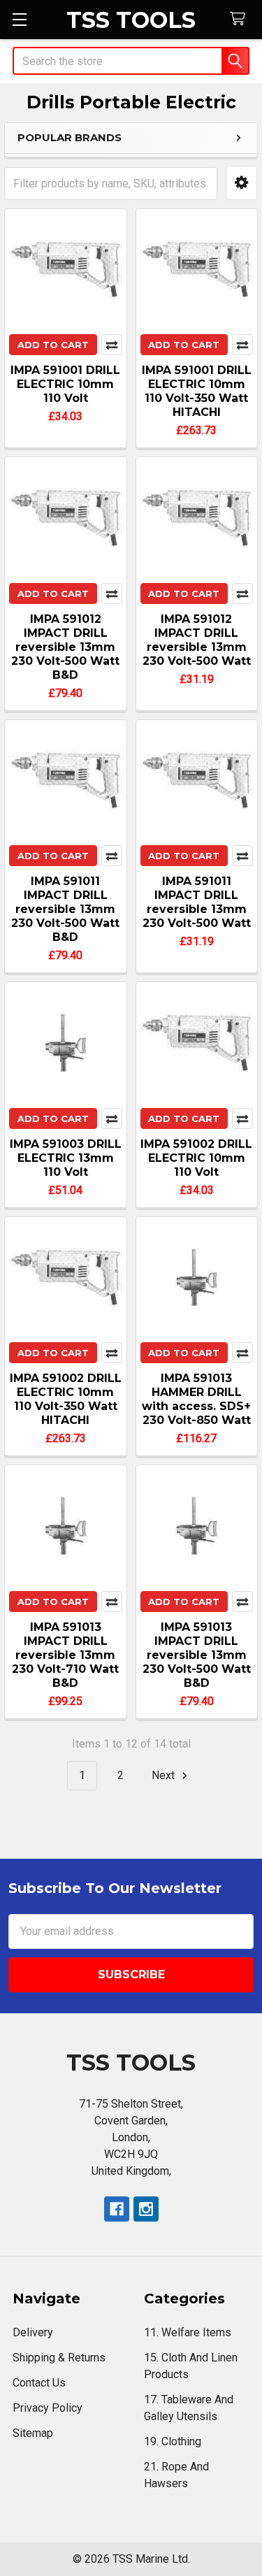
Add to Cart (53, 345)
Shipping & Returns (59, 2358)
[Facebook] (117, 2209)
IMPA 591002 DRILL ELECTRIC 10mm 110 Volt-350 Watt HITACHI (66, 1399)
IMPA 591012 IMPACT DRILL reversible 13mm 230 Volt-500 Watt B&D (65, 647)
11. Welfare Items (188, 2332)
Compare (112, 345)
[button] (241, 183)
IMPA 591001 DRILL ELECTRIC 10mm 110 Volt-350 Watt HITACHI (197, 391)
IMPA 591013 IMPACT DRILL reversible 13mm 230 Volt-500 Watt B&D (197, 1655)
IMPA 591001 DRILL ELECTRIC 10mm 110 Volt (65, 384)
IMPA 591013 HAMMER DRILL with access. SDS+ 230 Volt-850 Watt (196, 1399)
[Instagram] (146, 2209)
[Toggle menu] (19, 19)
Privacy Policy (48, 2408)
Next (165, 1775)
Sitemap (33, 2433)
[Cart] (241, 19)
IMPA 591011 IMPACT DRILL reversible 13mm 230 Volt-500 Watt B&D (65, 909)
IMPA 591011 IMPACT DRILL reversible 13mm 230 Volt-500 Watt (197, 902)
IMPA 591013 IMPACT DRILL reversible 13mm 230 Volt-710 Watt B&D (65, 1655)
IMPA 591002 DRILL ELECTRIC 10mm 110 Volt (196, 1158)
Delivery (33, 2332)
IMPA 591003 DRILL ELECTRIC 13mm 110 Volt (66, 1158)
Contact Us (39, 2383)
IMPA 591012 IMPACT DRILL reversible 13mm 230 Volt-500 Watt (197, 640)
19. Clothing (173, 2441)
